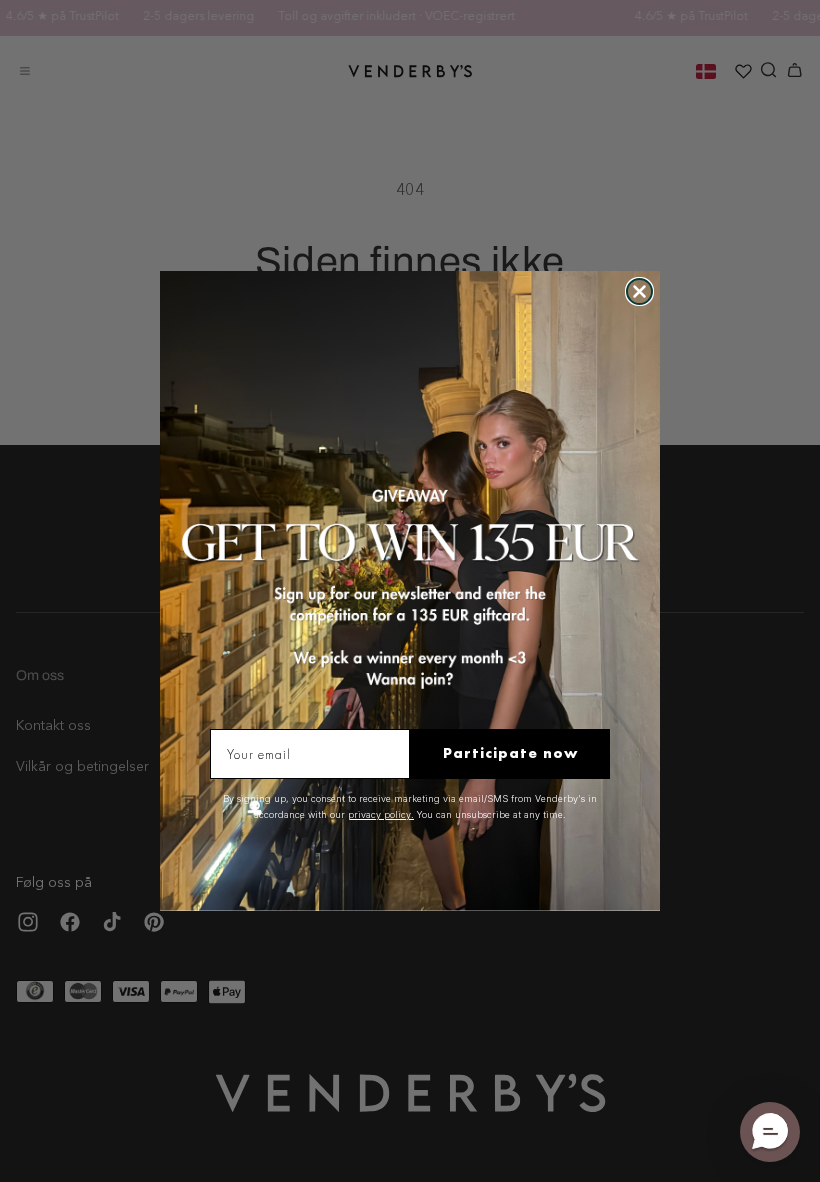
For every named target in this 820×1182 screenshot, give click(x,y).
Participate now (510, 753)
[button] (770, 1132)
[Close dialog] (639, 291)
